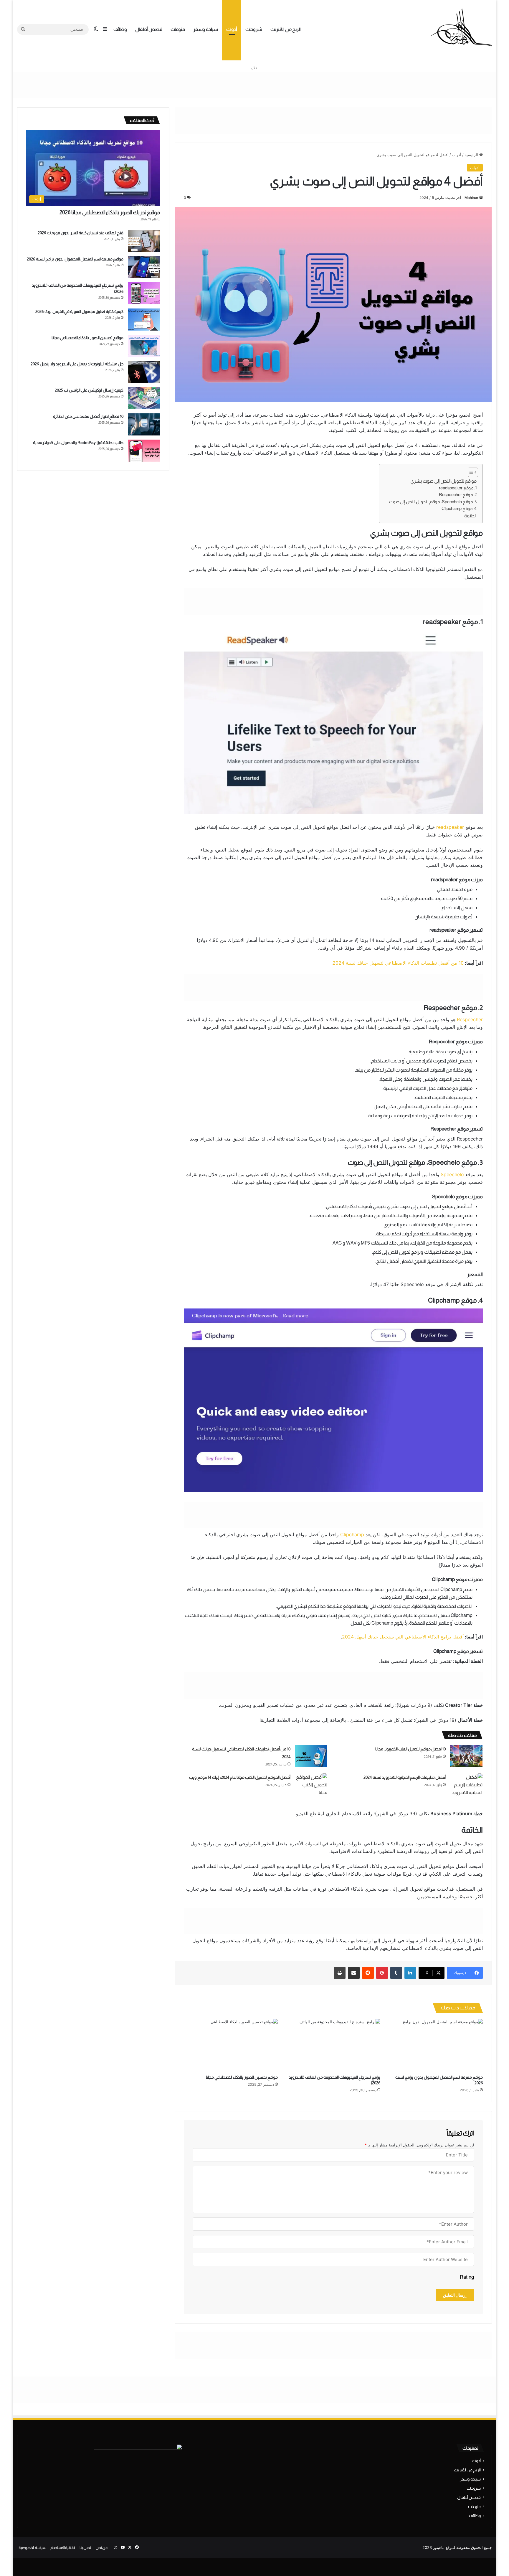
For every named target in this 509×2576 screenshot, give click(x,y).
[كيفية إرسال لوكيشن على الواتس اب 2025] (144, 398)
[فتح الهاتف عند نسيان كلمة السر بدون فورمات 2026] (144, 241)
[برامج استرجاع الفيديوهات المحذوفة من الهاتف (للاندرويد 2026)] (333, 2045)
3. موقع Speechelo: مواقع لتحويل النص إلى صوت (433, 502)
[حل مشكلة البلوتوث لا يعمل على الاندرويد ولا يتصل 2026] (144, 372)
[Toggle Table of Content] (470, 472)
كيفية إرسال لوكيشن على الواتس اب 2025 (89, 390)
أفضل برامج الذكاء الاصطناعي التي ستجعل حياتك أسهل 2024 (403, 1637)
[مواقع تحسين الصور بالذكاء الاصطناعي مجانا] (231, 2045)
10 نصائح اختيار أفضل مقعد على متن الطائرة (88, 416)
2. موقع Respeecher (458, 495)
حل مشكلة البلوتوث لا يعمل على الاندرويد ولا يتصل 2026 (77, 364)
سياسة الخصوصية (32, 2548)
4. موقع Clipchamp (459, 509)
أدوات (232, 29)
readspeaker (450, 827)
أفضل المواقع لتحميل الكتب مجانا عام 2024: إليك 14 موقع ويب (240, 1777)
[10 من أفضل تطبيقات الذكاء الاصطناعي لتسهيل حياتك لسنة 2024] (311, 1756)
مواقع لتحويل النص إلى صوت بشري (443, 481)
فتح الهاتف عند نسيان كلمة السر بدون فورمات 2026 (81, 233)
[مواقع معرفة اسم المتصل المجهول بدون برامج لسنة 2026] (436, 2045)
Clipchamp (352, 1534)
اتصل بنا (86, 2548)
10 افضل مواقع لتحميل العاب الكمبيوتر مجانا (410, 1749)
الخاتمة (470, 516)
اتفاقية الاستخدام (63, 2548)
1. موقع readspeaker (458, 488)
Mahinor (471, 198)
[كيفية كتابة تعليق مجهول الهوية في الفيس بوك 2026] (144, 320)
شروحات (254, 29)
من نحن (102, 2548)
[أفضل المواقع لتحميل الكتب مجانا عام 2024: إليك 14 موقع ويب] (311, 1785)
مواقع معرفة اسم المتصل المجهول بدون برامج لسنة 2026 (75, 259)
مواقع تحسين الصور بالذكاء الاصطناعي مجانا (242, 2077)
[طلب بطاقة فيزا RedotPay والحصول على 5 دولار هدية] (144, 451)
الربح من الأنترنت (286, 29)
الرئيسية (472, 155)
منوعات (178, 29)
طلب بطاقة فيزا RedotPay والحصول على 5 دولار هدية (78, 443)
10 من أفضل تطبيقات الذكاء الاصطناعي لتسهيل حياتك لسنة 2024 (398, 963)
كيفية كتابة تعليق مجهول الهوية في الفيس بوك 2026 (79, 311)
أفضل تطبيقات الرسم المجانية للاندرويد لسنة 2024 (405, 1777)
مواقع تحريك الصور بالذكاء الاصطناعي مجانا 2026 (110, 212)
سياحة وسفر (206, 29)
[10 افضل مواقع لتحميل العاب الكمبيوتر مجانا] (466, 1756)
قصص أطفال (149, 29)
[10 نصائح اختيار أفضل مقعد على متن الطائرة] (144, 424)
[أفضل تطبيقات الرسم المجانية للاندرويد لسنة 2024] (466, 1785)
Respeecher (470, 1019)
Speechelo (452, 1174)
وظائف (120, 29)
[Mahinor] (461, 29)
